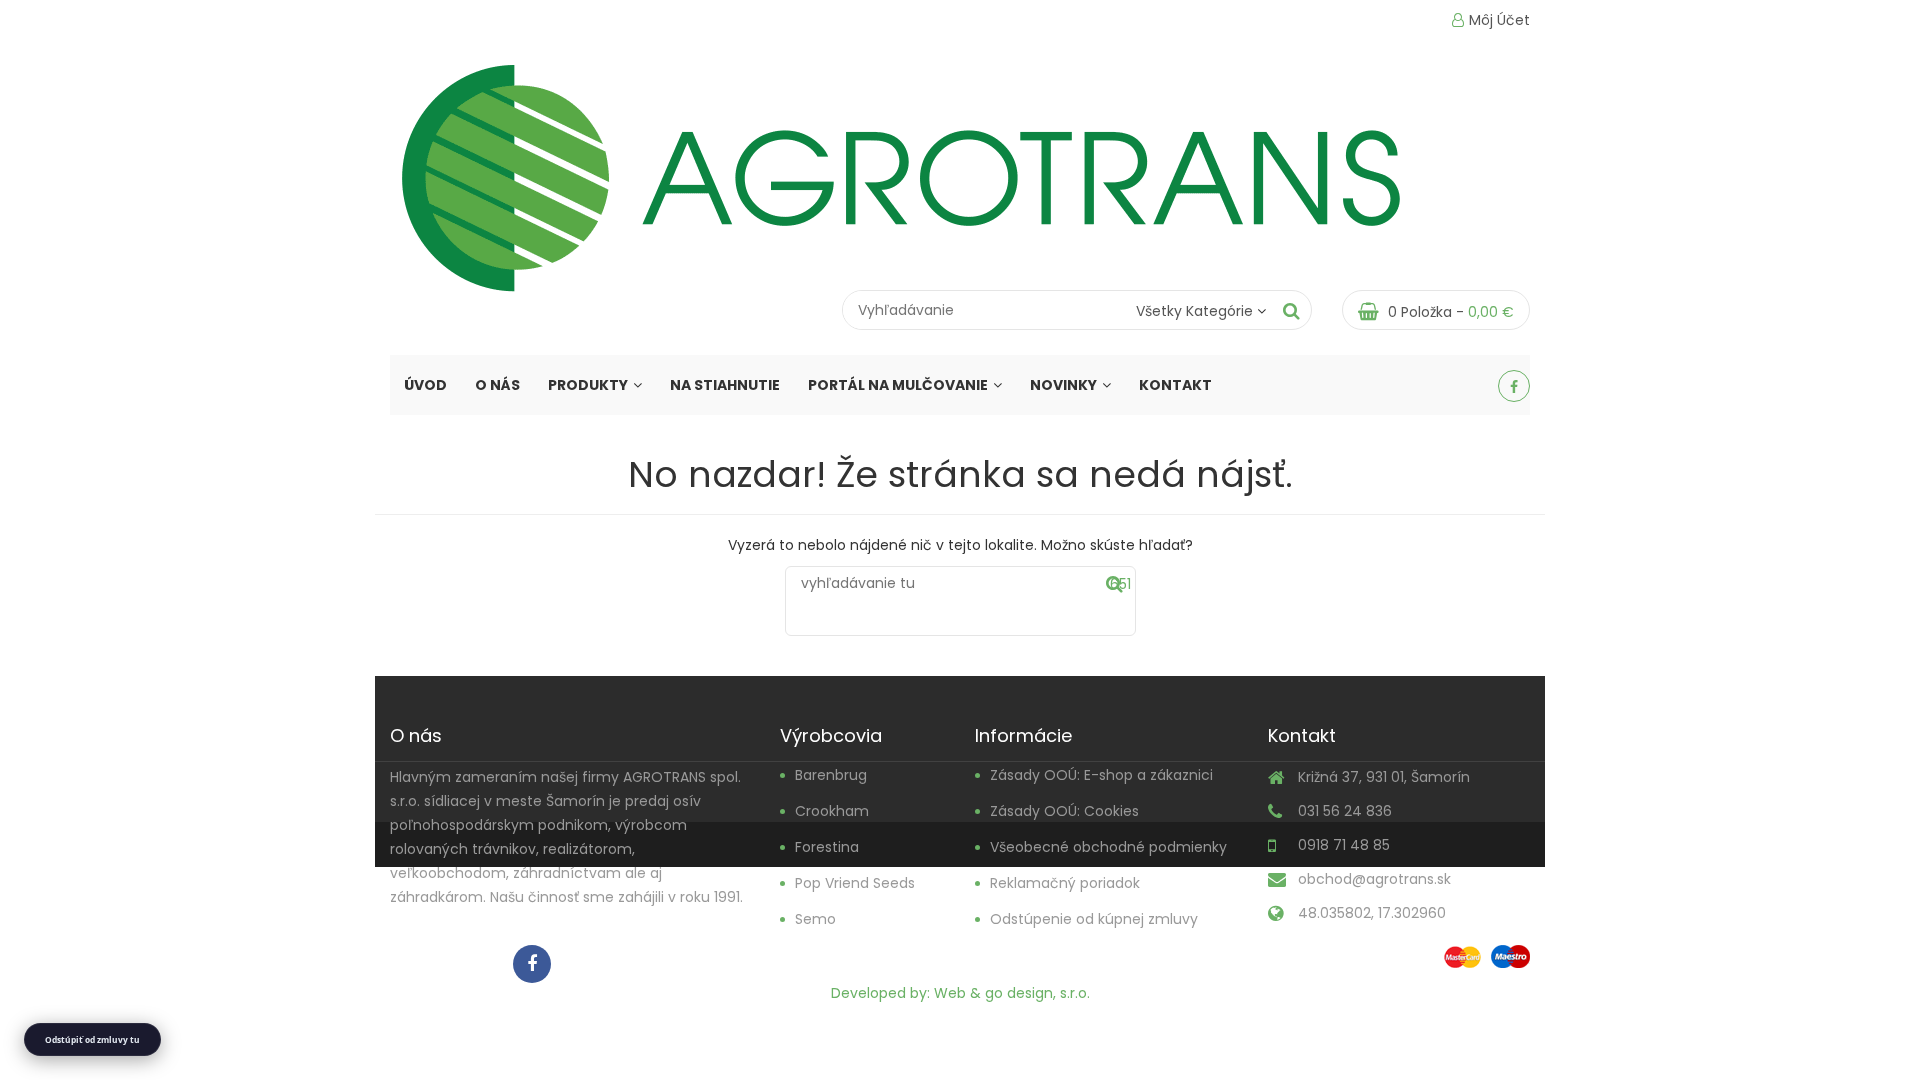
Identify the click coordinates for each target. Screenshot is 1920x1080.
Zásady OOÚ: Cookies (1064, 811)
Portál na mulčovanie (898, 385)
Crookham (832, 811)
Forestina (827, 847)
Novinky (1063, 385)
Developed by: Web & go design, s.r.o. (960, 993)
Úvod (425, 385)
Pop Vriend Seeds (855, 883)
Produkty (588, 385)
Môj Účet (1499, 20)
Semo (815, 919)
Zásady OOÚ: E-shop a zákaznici (1101, 775)
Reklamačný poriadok (1065, 883)
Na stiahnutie (725, 385)
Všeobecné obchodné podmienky (1108, 847)
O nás (497, 385)
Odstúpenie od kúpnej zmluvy (1094, 919)
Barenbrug (831, 775)
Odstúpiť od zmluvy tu (92, 1039)
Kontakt (1175, 385)
